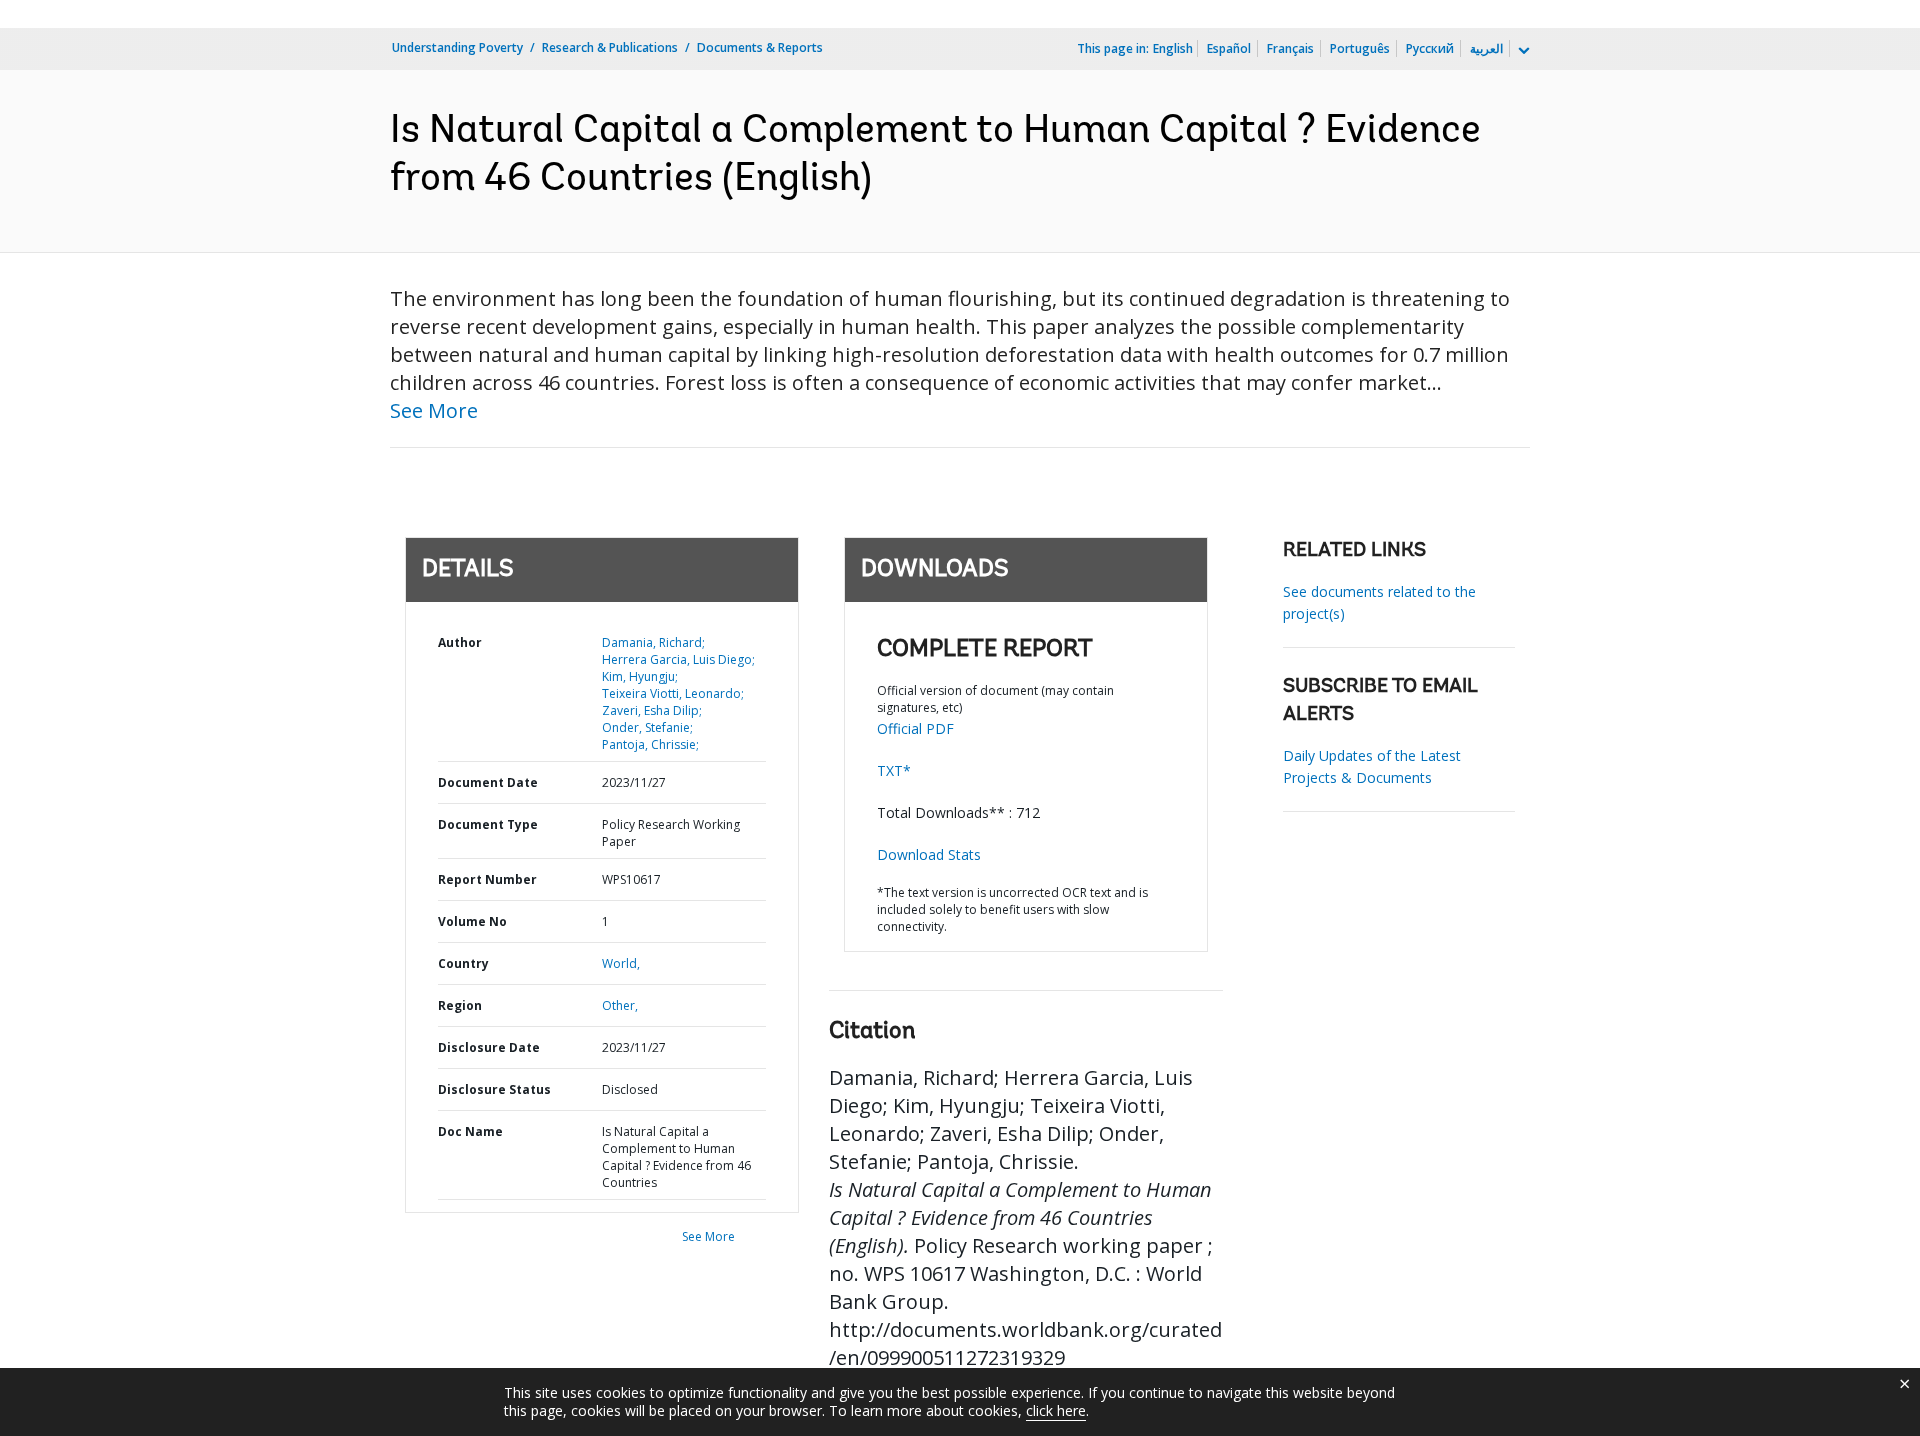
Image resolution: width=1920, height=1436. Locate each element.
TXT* (894, 770)
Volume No (472, 921)
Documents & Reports (760, 47)
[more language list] (1522, 51)
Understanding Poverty (457, 47)
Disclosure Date (489, 1047)
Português (1360, 48)
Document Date (488, 782)
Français (1290, 48)
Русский (1430, 48)
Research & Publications (610, 47)
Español (1229, 48)
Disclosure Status (494, 1089)
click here (1056, 1410)
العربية (1486, 48)
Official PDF (915, 728)
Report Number (487, 879)
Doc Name (470, 1131)
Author (460, 642)
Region (460, 1005)
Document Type (488, 824)
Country (463, 963)
